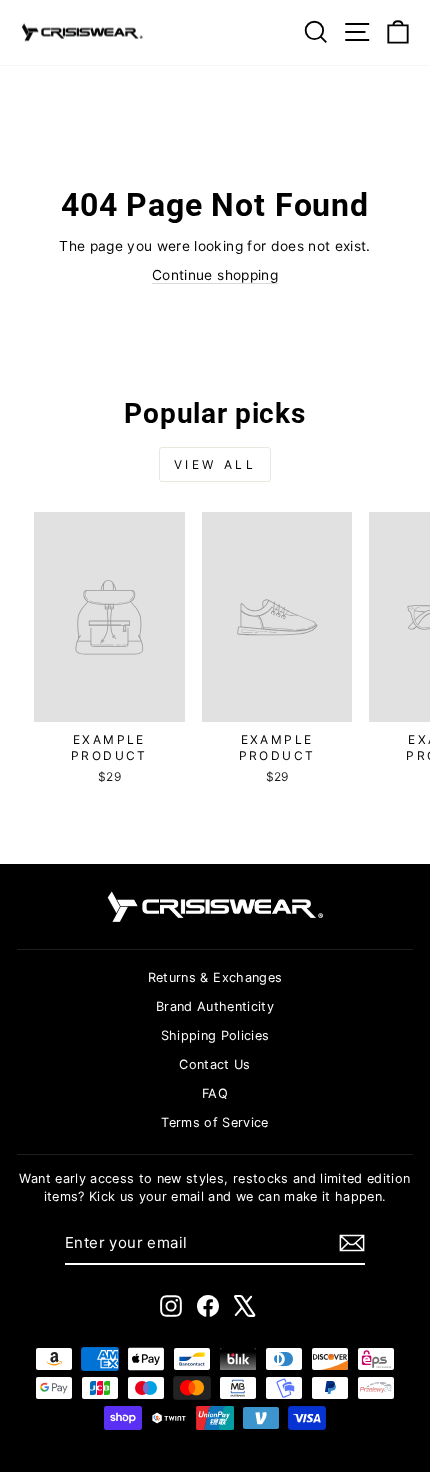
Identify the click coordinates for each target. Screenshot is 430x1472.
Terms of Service (215, 1122)
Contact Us (214, 1064)
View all (215, 464)
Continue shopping (215, 275)
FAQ (215, 1093)
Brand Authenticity (215, 1006)
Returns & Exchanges (215, 977)
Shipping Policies (215, 1035)
